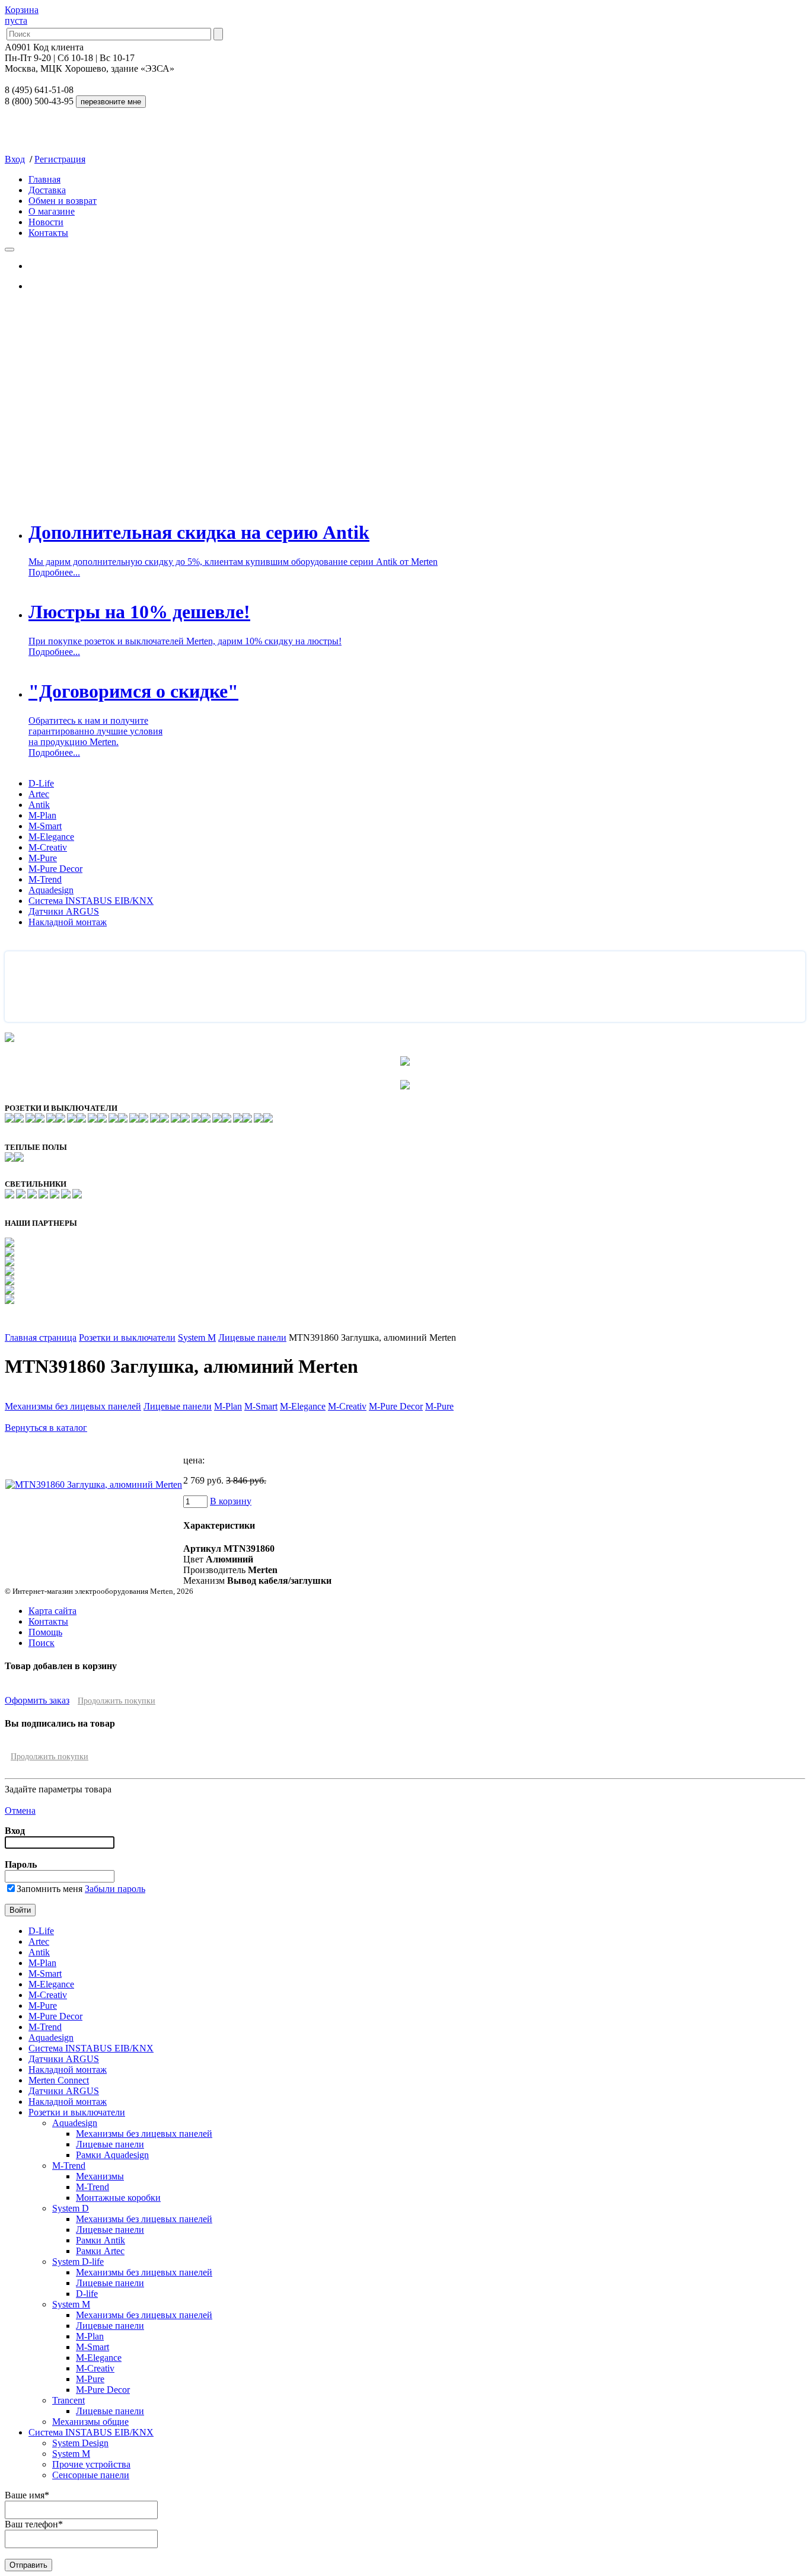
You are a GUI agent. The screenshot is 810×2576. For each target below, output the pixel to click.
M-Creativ (48, 847)
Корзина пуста (22, 15)
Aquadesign (51, 890)
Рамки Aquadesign (112, 2155)
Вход (15, 159)
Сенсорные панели (91, 2475)
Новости (46, 222)
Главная (44, 179)
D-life (87, 2294)
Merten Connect (59, 2080)
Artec (39, 794)
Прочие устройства (91, 2464)
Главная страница (41, 1337)
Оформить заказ (37, 1700)
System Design (80, 2443)
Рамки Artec (100, 2251)
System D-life (78, 2262)
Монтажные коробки (118, 2198)
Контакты (48, 233)
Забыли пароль (115, 1889)
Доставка (47, 190)
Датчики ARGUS (64, 911)
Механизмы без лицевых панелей (73, 1406)
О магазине (52, 211)
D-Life (41, 783)
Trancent (68, 2400)
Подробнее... (54, 572)
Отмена (20, 1810)
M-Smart (45, 826)
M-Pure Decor (55, 869)
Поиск (42, 1643)
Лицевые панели (252, 1337)
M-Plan (42, 815)
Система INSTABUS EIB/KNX (91, 901)
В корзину (231, 1501)
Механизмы (100, 2176)
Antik (39, 805)
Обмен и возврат (63, 201)
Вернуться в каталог (46, 1428)
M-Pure (43, 858)
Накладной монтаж (68, 922)
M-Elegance (51, 837)
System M (197, 1337)
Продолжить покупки (117, 1701)
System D (71, 2208)
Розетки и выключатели (127, 1337)
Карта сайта (52, 1611)
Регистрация (60, 159)
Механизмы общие (90, 2422)
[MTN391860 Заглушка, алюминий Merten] (94, 1484)
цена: (194, 1460)
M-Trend (45, 879)
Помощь (45, 1632)
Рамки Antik (101, 2240)
